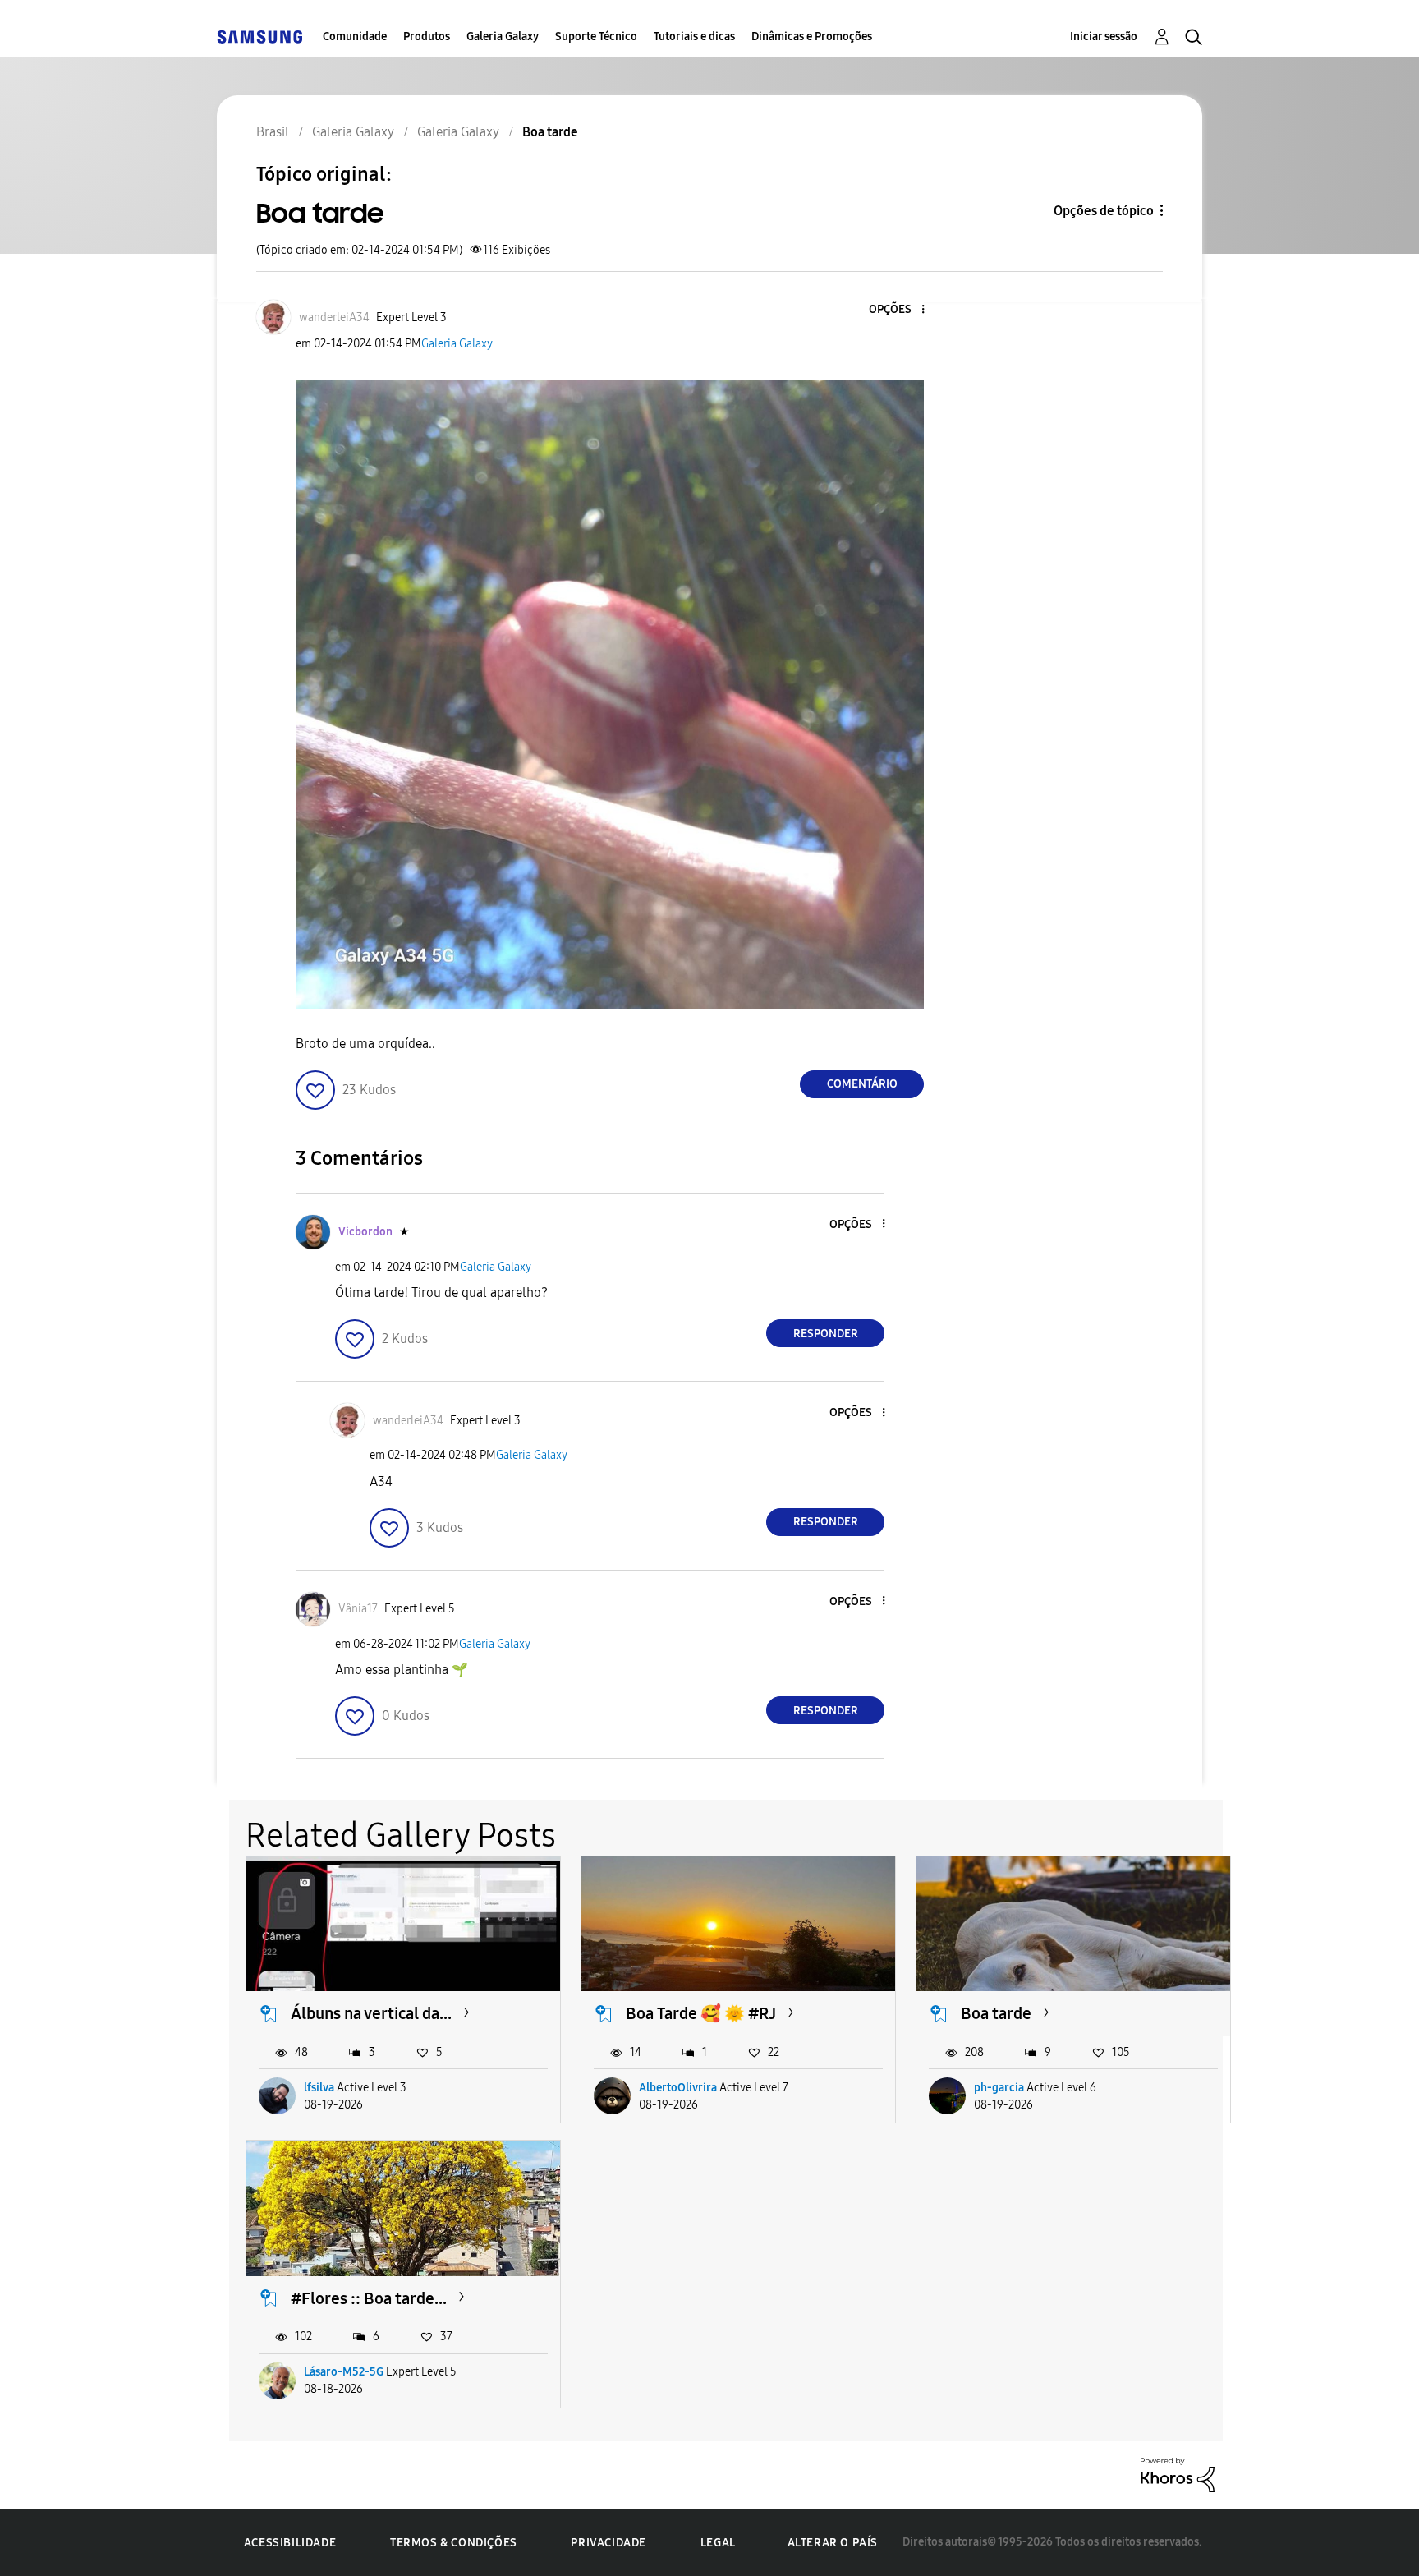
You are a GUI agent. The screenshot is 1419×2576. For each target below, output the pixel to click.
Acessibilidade (290, 2543)
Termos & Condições (454, 2543)
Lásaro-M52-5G (344, 2372)
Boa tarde (996, 2013)
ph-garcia (999, 2088)
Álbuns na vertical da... (371, 2013)
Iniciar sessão (1104, 37)
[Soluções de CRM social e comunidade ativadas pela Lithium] (1178, 2474)
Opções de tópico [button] (1104, 211)
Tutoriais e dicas (694, 37)
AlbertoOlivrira (678, 2088)
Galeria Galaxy (503, 37)
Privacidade (608, 2543)
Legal (718, 2543)
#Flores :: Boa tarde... (369, 2298)
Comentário (862, 1084)
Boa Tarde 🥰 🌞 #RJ (701, 2013)
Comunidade (355, 37)
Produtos (427, 37)
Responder (826, 1334)
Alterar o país (833, 2543)
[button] (896, 310)
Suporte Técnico (596, 37)
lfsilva (319, 2088)
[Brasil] (259, 37)
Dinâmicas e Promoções (812, 37)
